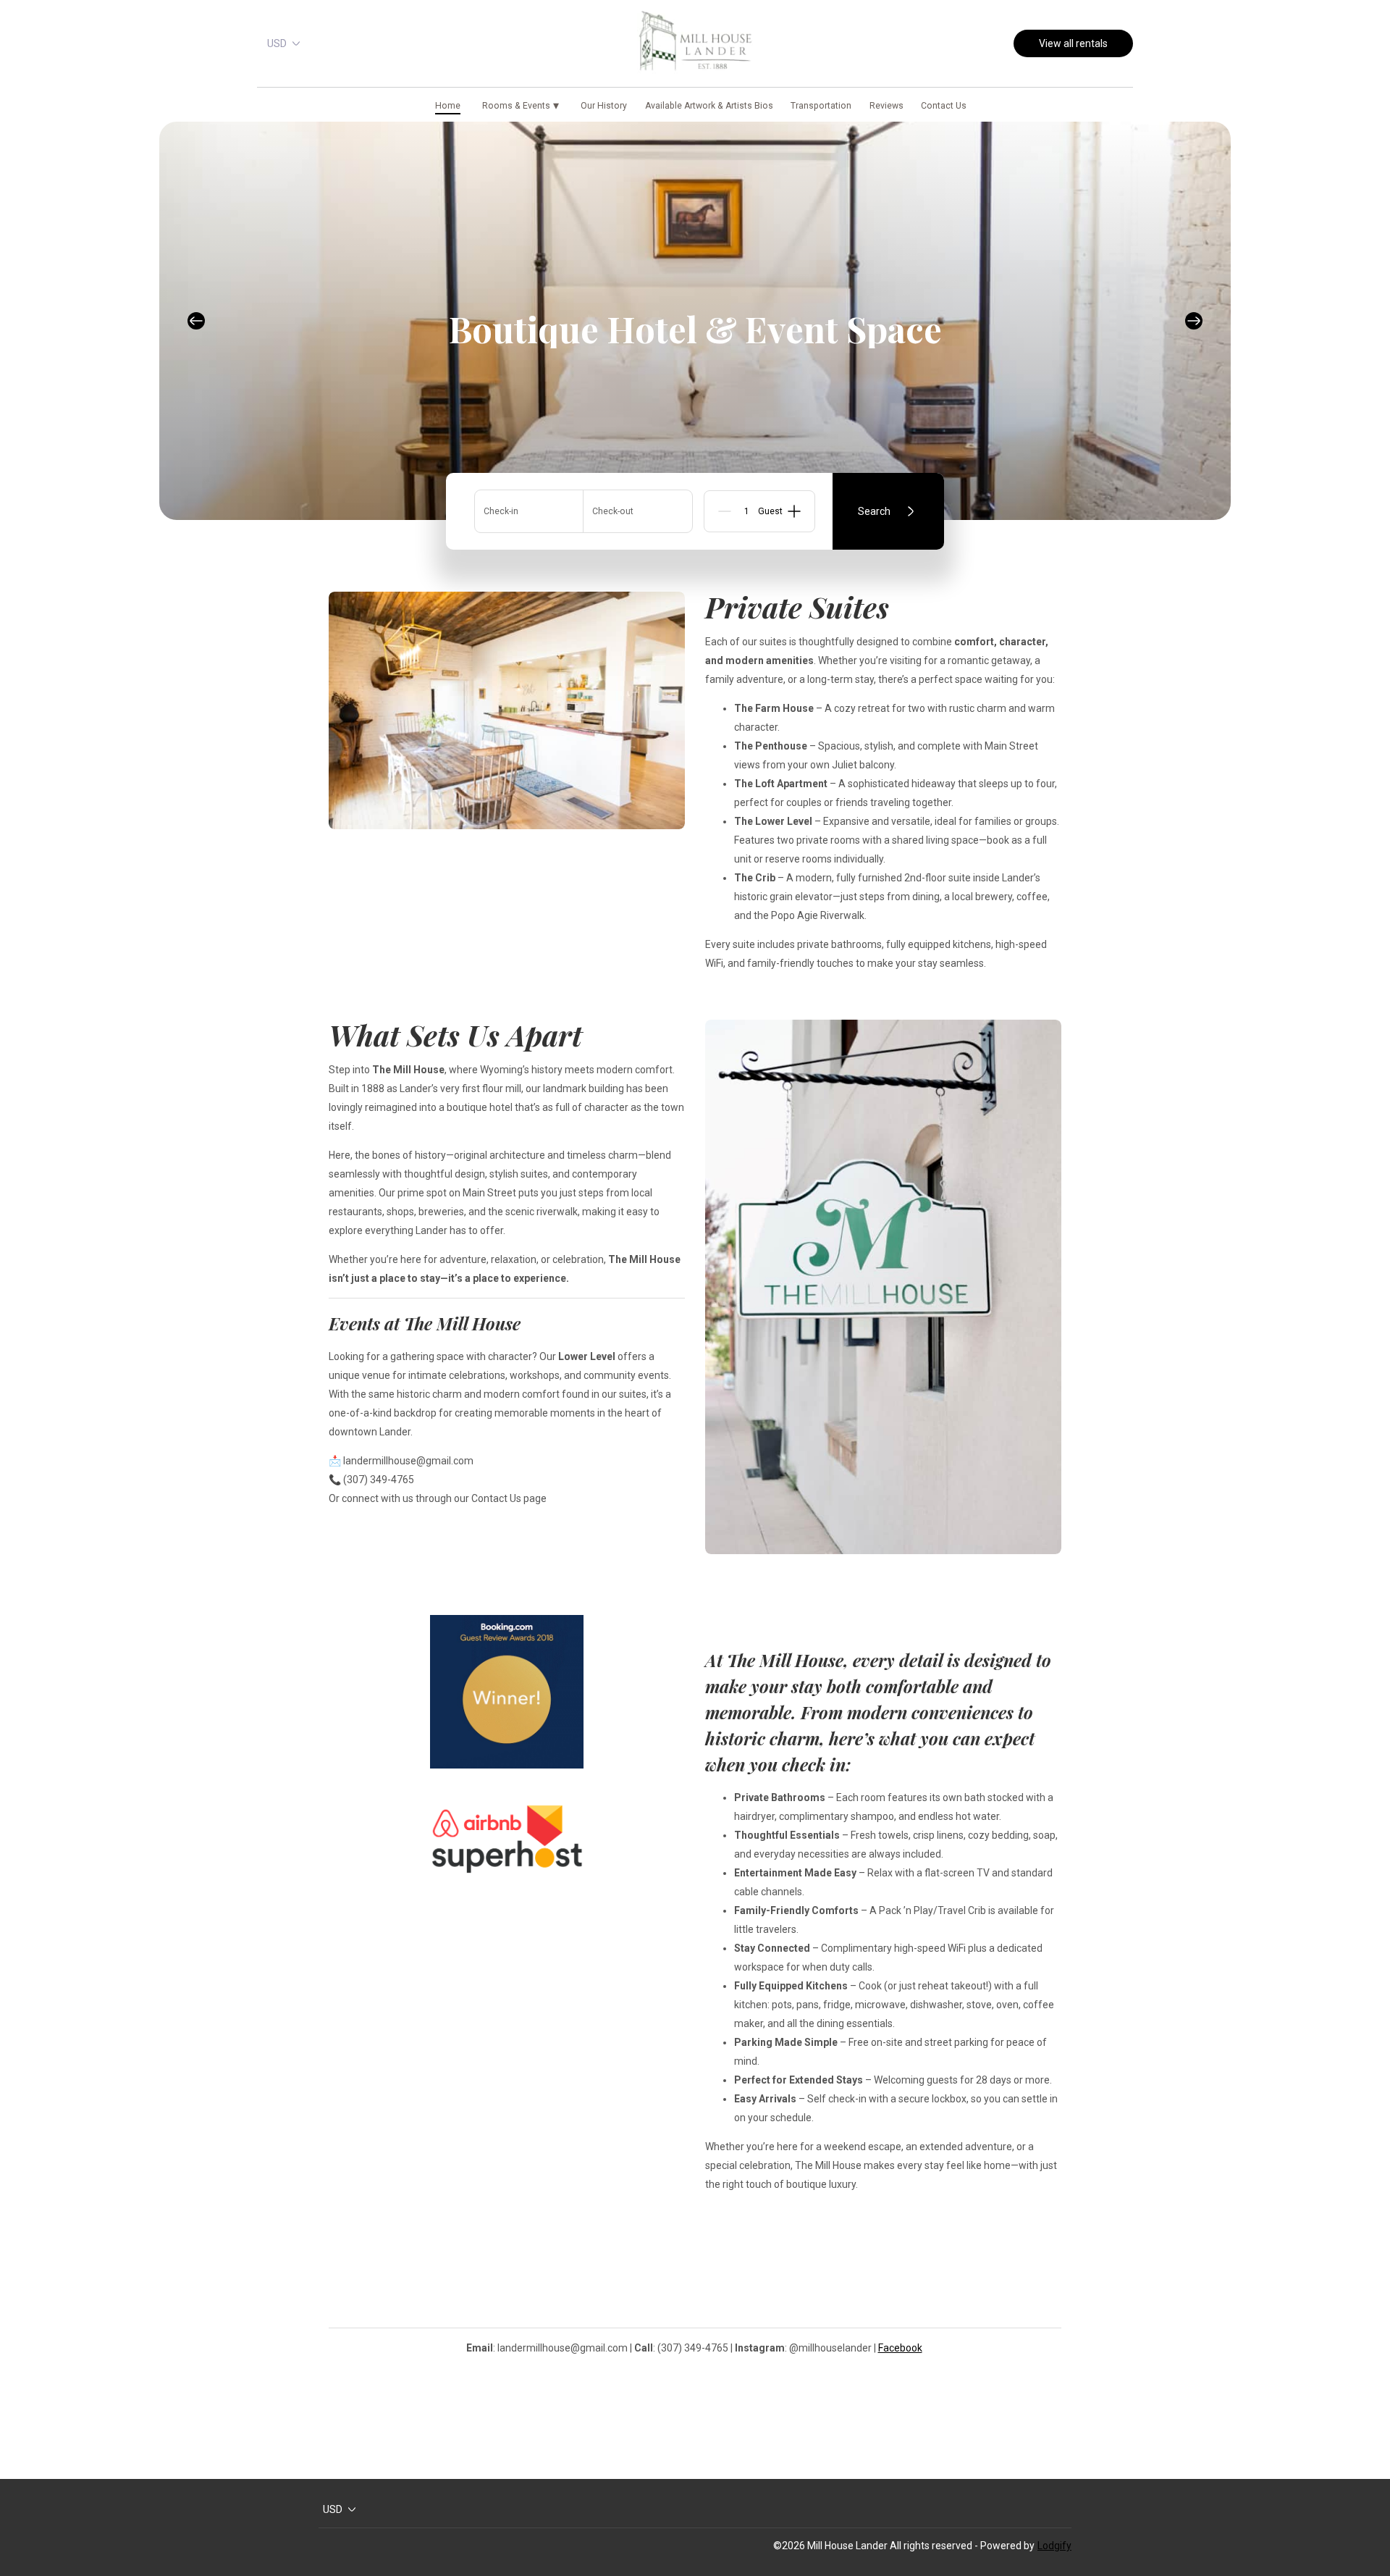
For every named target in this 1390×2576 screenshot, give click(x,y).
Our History (604, 106)
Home (448, 106)
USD (277, 43)
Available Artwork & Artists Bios (709, 106)
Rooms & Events (520, 105)
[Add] (794, 511)
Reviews (886, 106)
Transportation (821, 106)
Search (874, 511)
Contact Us (944, 106)
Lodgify (1054, 2546)
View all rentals (1073, 43)
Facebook (900, 2348)
